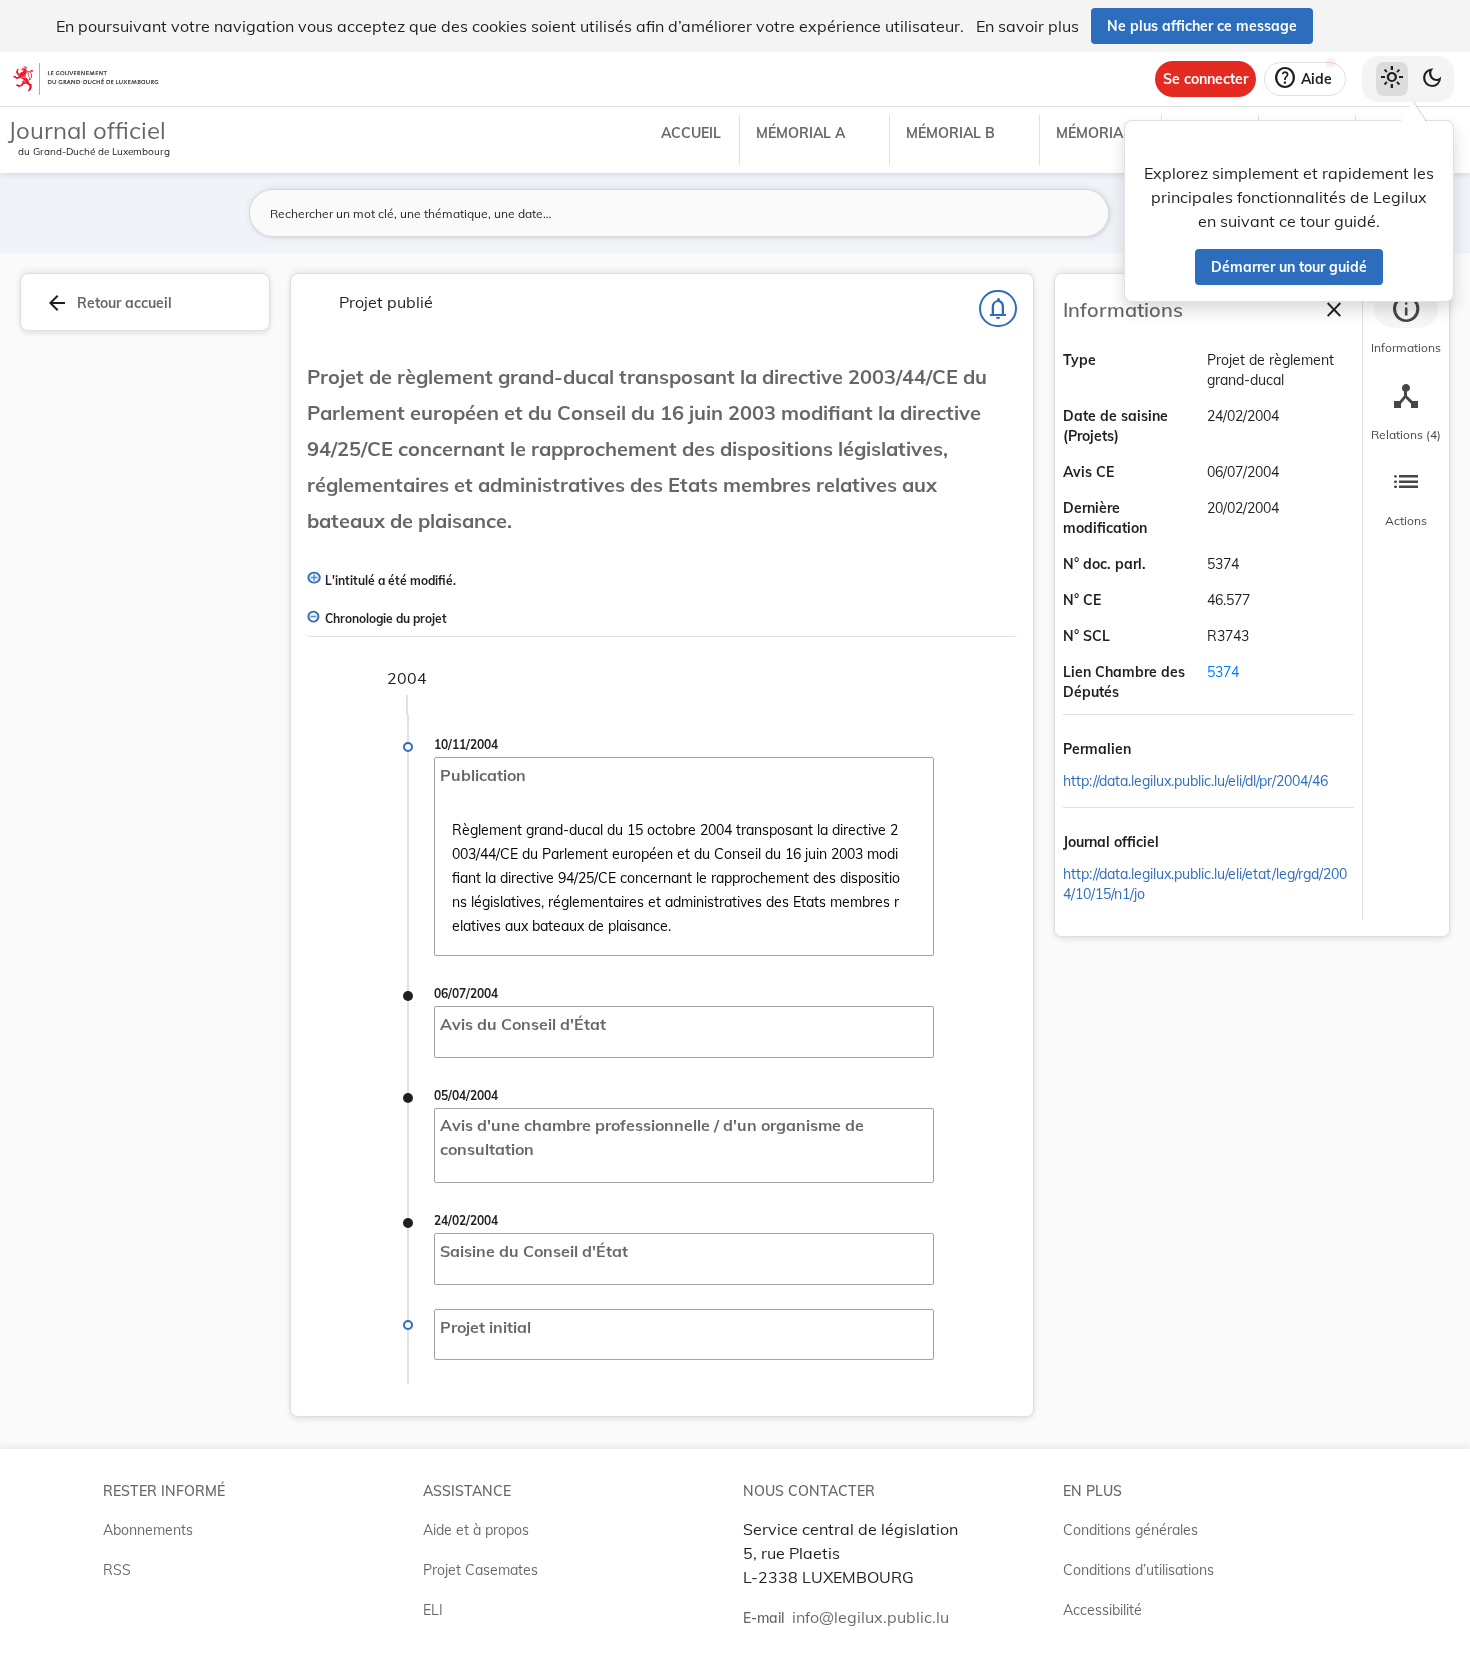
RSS (117, 1570)
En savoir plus (1027, 26)
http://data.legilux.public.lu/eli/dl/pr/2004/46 (1195, 781)
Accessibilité (1102, 1610)
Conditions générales (1130, 1530)
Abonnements (148, 1530)
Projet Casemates (480, 1570)
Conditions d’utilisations (1138, 1570)
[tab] (1406, 325)
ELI (433, 1610)
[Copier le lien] (1159, 751)
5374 (1223, 672)
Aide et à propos (476, 1530)
